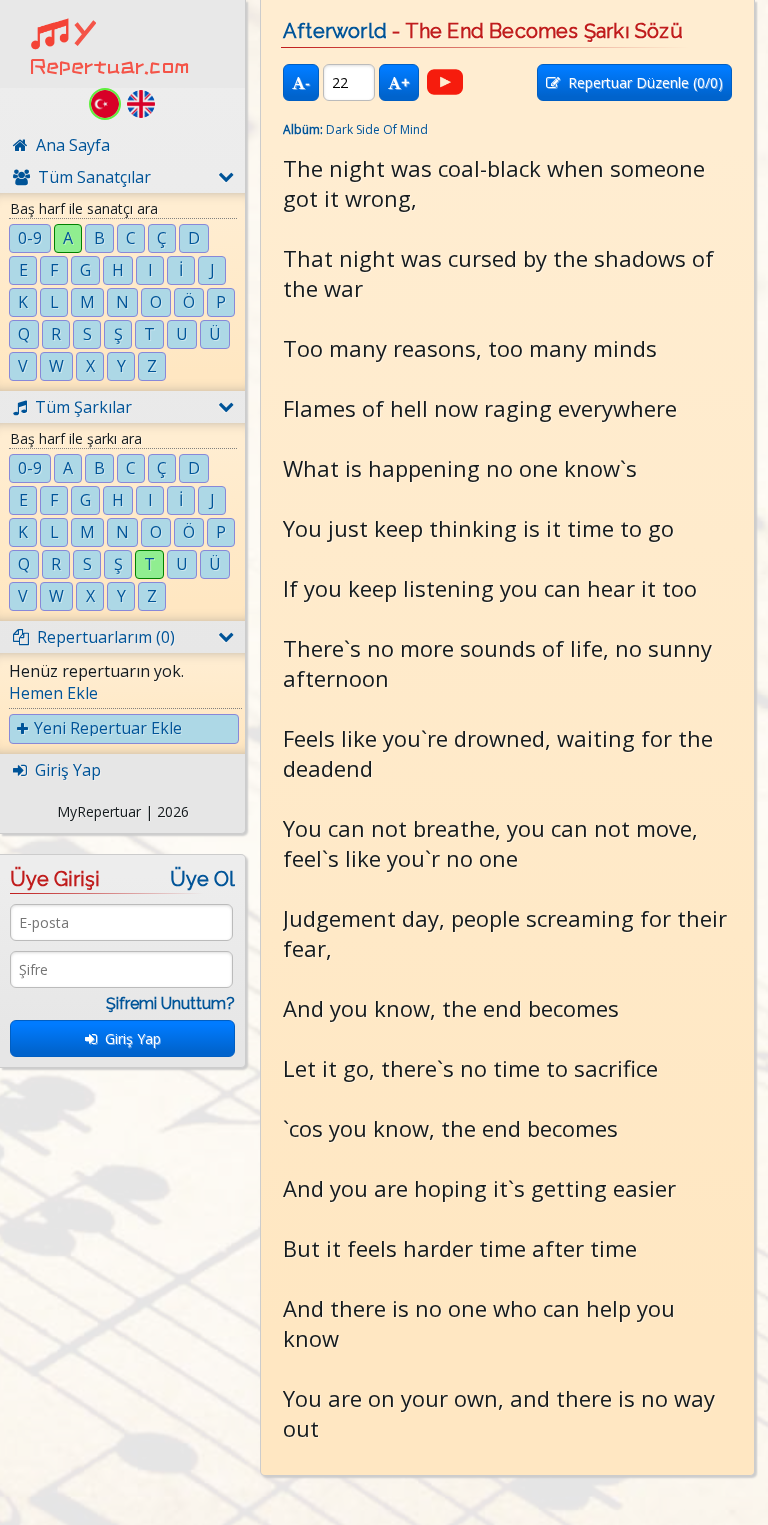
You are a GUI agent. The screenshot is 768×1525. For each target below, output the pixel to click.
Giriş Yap (129, 1038)
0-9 (30, 238)
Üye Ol (202, 879)
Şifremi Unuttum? (170, 1003)
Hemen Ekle (53, 693)
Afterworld (335, 31)
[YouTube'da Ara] (445, 82)
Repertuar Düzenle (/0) (641, 82)
